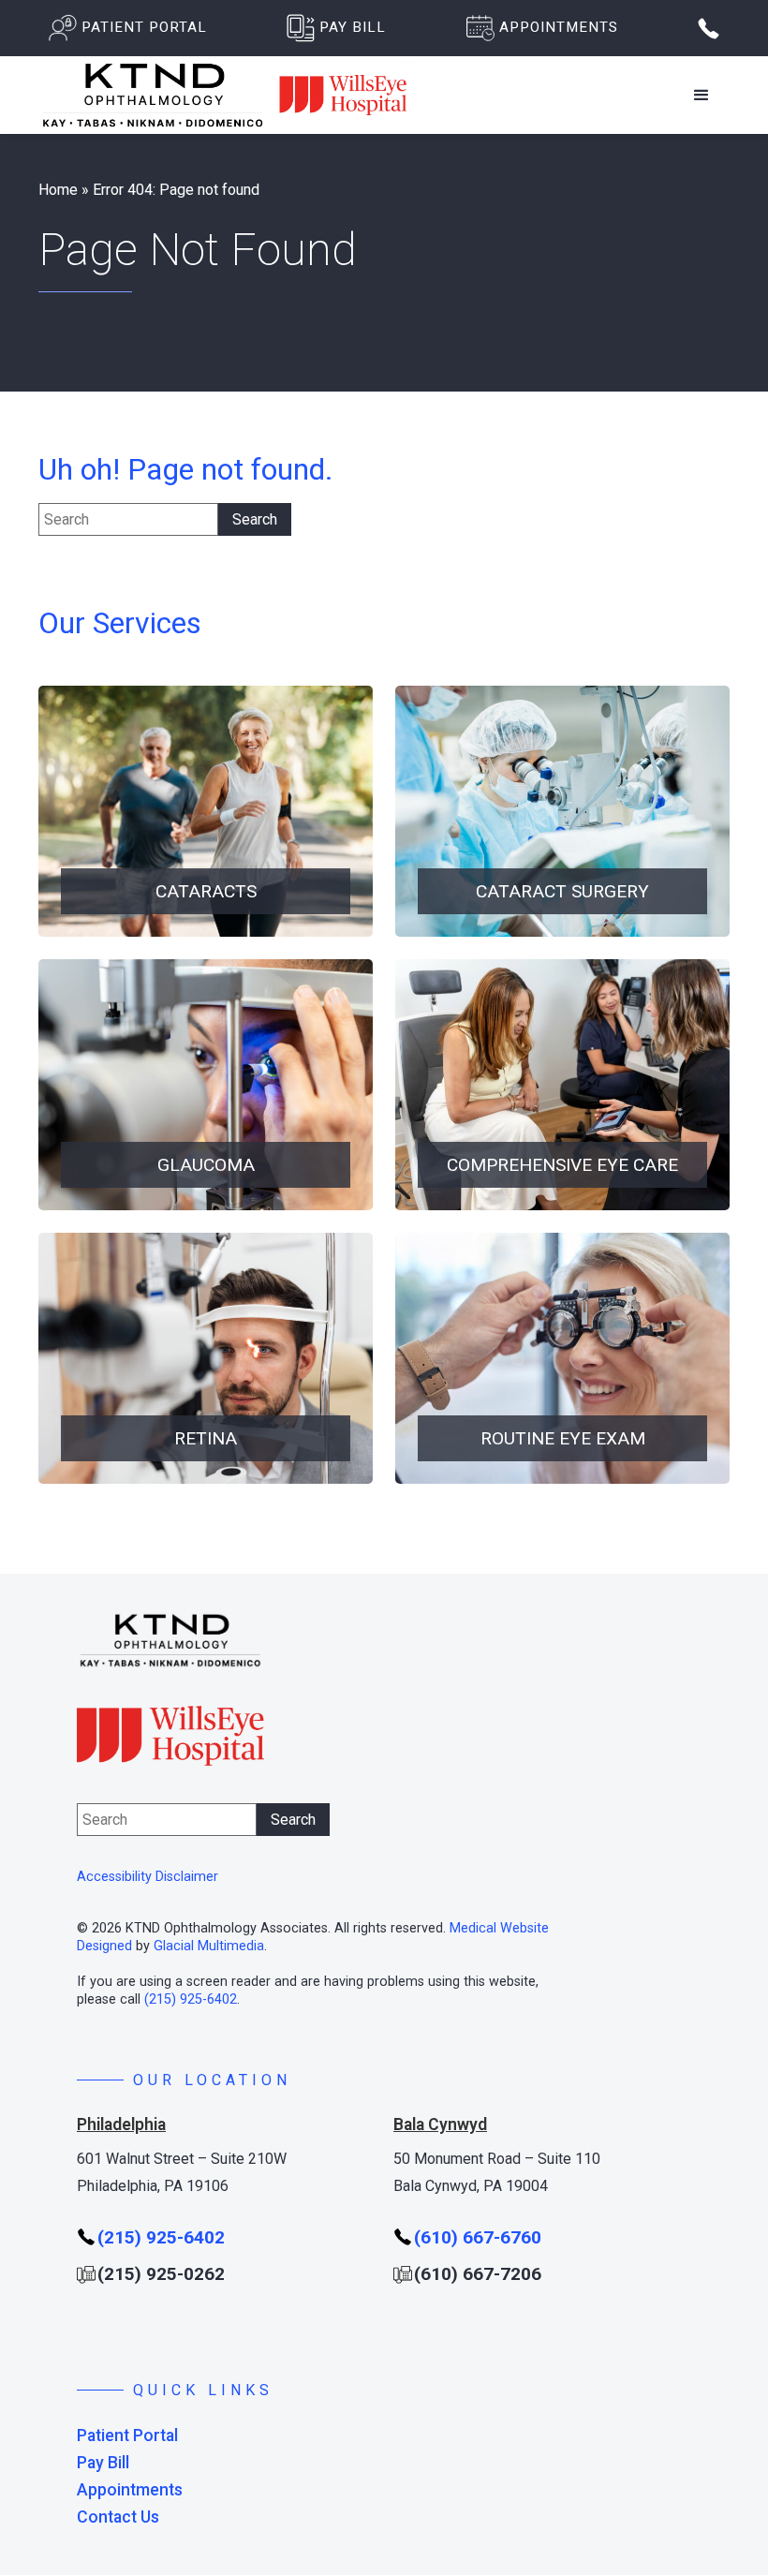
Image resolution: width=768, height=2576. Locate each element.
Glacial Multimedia (209, 1946)
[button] (702, 96)
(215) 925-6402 (191, 1999)
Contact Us (118, 2517)
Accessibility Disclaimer (148, 1877)
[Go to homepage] (226, 95)
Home (58, 190)
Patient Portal (127, 2436)
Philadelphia (121, 2124)
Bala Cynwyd (440, 2124)
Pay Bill (103, 2463)
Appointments (130, 2490)
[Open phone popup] (709, 29)
